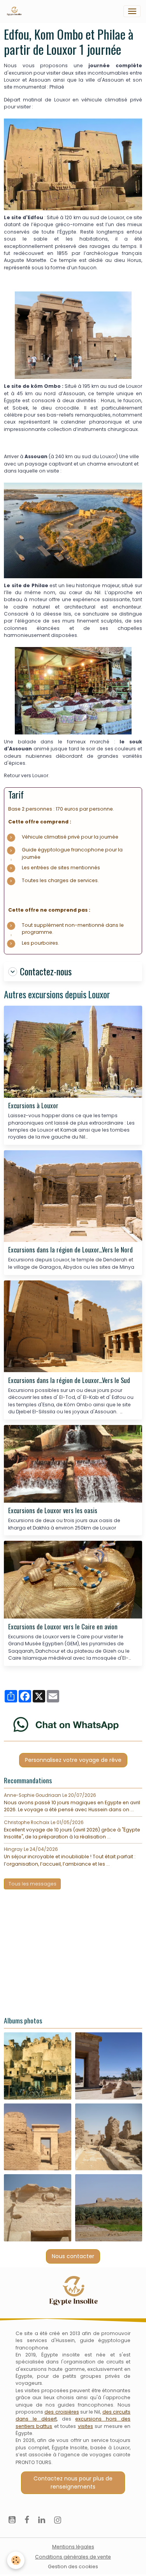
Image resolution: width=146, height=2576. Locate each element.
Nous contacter (73, 2256)
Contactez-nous (46, 972)
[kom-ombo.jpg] (73, 335)
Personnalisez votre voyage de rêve (73, 1760)
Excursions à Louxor (33, 1106)
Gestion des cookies (73, 2566)
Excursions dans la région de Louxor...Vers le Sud (69, 1380)
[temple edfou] (73, 164)
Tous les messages (33, 1884)
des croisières (62, 2412)
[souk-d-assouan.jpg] (73, 690)
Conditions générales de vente (73, 2557)
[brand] (16, 11)
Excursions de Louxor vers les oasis (53, 1510)
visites (85, 2426)
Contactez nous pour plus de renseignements (73, 2483)
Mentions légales (73, 2547)
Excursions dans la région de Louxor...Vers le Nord (70, 1250)
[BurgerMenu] (132, 11)
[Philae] (73, 530)
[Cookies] (16, 2560)
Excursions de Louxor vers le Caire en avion (63, 1627)
